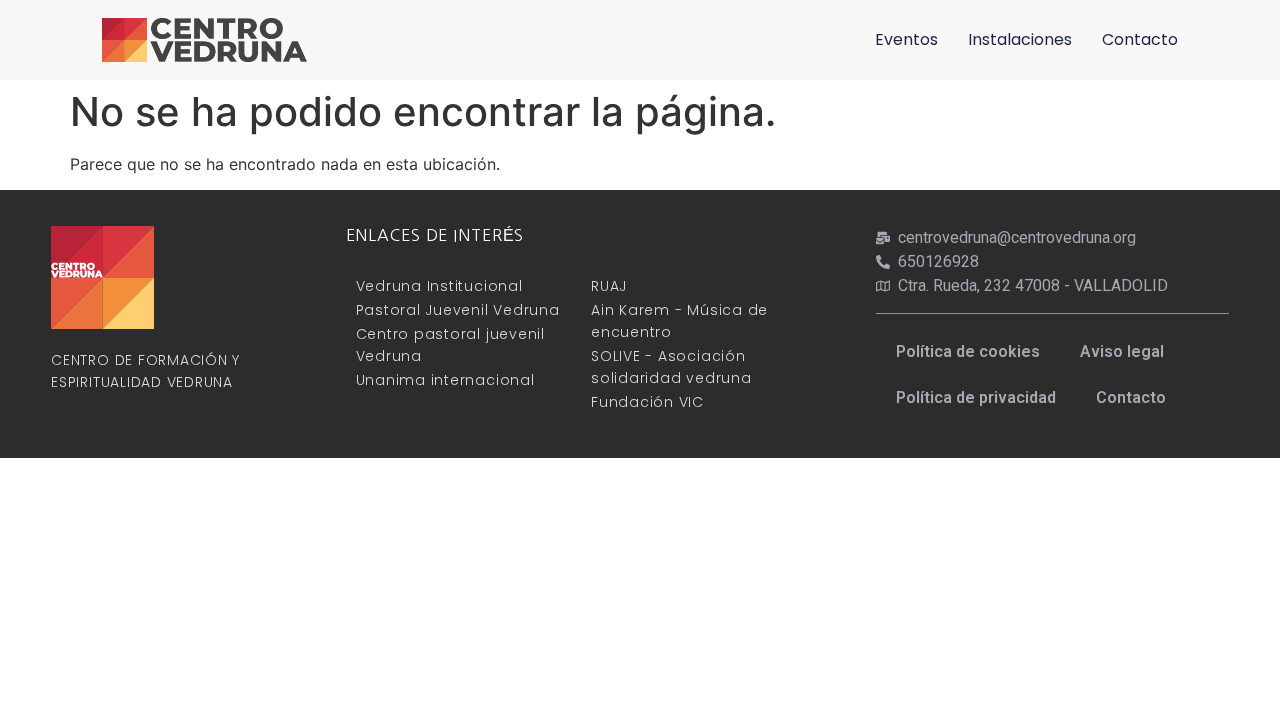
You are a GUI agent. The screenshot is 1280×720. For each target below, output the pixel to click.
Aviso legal (1122, 351)
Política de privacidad (976, 397)
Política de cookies (968, 351)
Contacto (1140, 39)
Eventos (906, 39)
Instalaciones (1020, 39)
